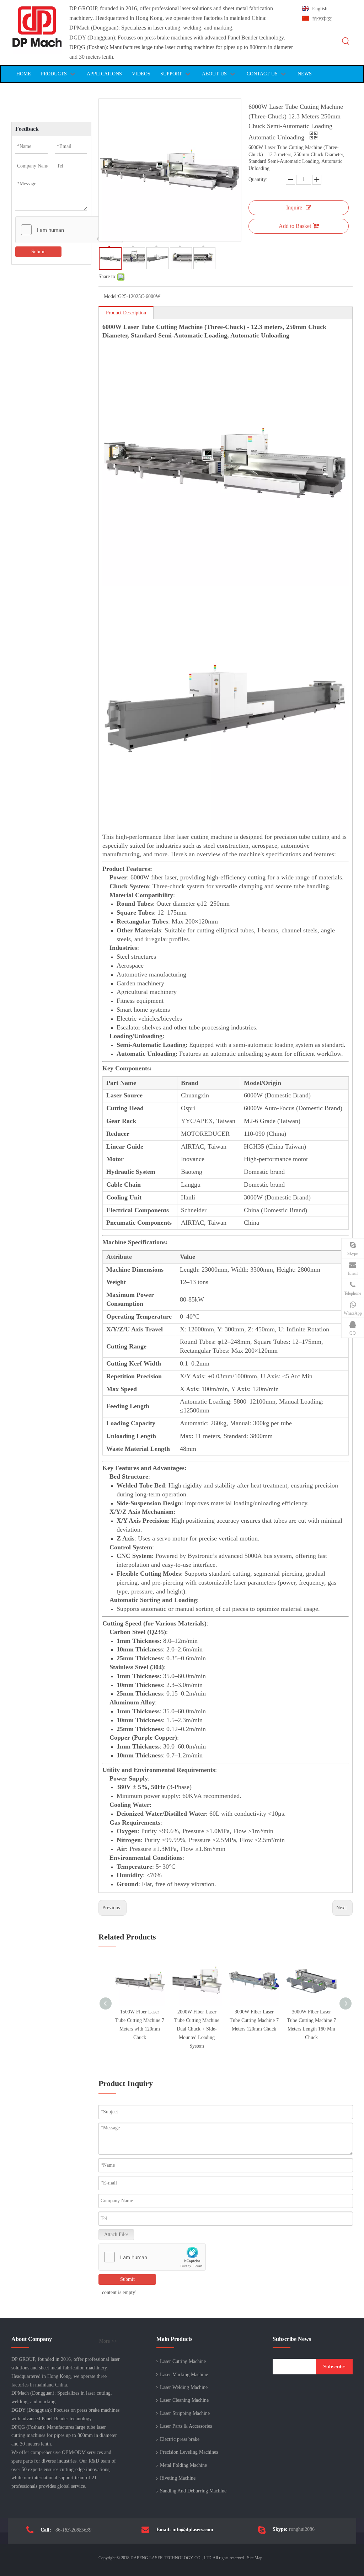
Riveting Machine (178, 2478)
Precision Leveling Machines (189, 2452)
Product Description (126, 313)
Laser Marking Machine (184, 2375)
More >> (108, 2341)
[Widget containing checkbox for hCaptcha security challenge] (69, 230)
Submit (39, 252)
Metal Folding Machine (183, 2465)
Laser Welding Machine (184, 2387)
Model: (111, 296)
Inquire (294, 207)
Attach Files (116, 2234)
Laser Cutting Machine (183, 2361)
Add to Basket (295, 226)
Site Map (255, 2558)
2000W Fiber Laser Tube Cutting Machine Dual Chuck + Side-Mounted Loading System (197, 2029)
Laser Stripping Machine (185, 2413)
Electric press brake (180, 2439)
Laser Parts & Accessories (186, 2426)
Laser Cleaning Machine (184, 2400)
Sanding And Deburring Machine (193, 2491)
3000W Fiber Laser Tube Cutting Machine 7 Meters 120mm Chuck (254, 2020)
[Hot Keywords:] (346, 41)
